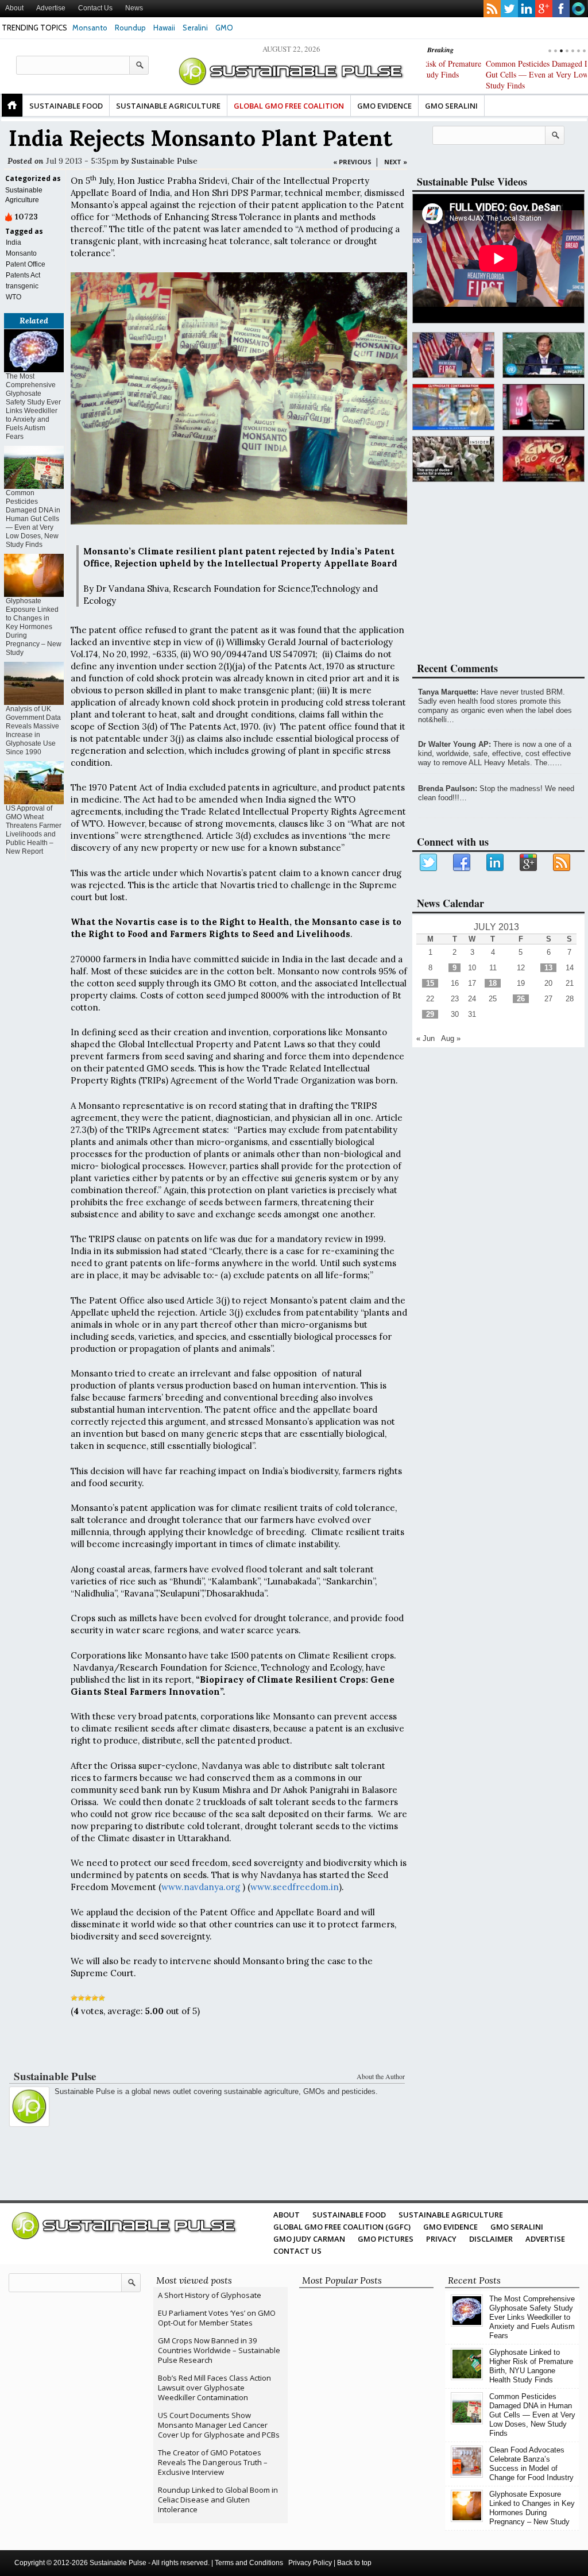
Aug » (451, 1038)
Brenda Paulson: (448, 788)
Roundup (130, 28)
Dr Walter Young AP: (454, 744)
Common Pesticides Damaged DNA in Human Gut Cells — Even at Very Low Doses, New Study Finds (501, 74)
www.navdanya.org (201, 1887)
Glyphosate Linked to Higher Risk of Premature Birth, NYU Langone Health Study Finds (531, 2366)
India (13, 242)
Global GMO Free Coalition (289, 106)
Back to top (354, 2563)
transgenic (22, 286)
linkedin (527, 9)
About (14, 8)
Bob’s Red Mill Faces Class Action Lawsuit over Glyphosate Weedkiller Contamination (214, 2388)
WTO (13, 297)
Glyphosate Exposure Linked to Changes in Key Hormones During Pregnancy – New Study (34, 627)
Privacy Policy (310, 2563)
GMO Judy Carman (309, 2239)
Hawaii (164, 28)
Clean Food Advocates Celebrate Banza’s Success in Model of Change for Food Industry (531, 2464)
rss (492, 9)
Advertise (51, 8)
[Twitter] (429, 863)
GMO (224, 28)
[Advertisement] (206, 2046)
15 (430, 983)
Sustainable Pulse (165, 161)
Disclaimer (491, 2239)
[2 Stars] (81, 1998)
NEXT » (396, 162)
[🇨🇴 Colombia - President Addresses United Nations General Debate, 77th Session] (543, 355)
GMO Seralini (451, 106)
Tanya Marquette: (448, 692)
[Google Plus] (529, 863)
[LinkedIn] (496, 863)
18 (493, 983)
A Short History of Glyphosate (210, 2295)
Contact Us (95, 8)
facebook (561, 9)
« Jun (425, 1038)
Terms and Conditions (249, 2563)
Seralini (195, 28)
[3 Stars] (88, 1998)
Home (12, 105)
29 (430, 1014)
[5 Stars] (102, 1998)
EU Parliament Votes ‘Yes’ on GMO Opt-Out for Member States (217, 2318)
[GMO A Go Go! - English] (543, 459)
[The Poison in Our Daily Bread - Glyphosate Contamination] (453, 407)
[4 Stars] (95, 1998)
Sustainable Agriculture (168, 106)
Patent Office (26, 264)
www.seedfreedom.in (295, 1887)
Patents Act (23, 275)
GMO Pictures (386, 2239)
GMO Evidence (384, 106)
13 (548, 968)
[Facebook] (462, 863)
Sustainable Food (66, 106)
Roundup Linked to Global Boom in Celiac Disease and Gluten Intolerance (218, 2500)
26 (521, 999)
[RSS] (562, 863)
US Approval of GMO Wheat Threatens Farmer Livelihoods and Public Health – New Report (34, 830)
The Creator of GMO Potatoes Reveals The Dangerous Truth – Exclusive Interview (213, 2462)
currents (578, 9)
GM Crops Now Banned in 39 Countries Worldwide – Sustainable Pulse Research (219, 2350)
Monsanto (90, 28)
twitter (509, 9)
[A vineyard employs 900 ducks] (453, 459)
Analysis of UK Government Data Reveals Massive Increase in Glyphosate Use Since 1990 (33, 730)
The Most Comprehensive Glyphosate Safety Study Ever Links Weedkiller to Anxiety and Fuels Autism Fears (33, 406)
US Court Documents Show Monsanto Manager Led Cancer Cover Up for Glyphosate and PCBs (219, 2425)
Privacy (441, 2239)
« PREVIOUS (352, 162)
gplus (544, 9)
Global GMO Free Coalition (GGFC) (342, 2227)
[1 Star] (74, 1998)
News (134, 8)
